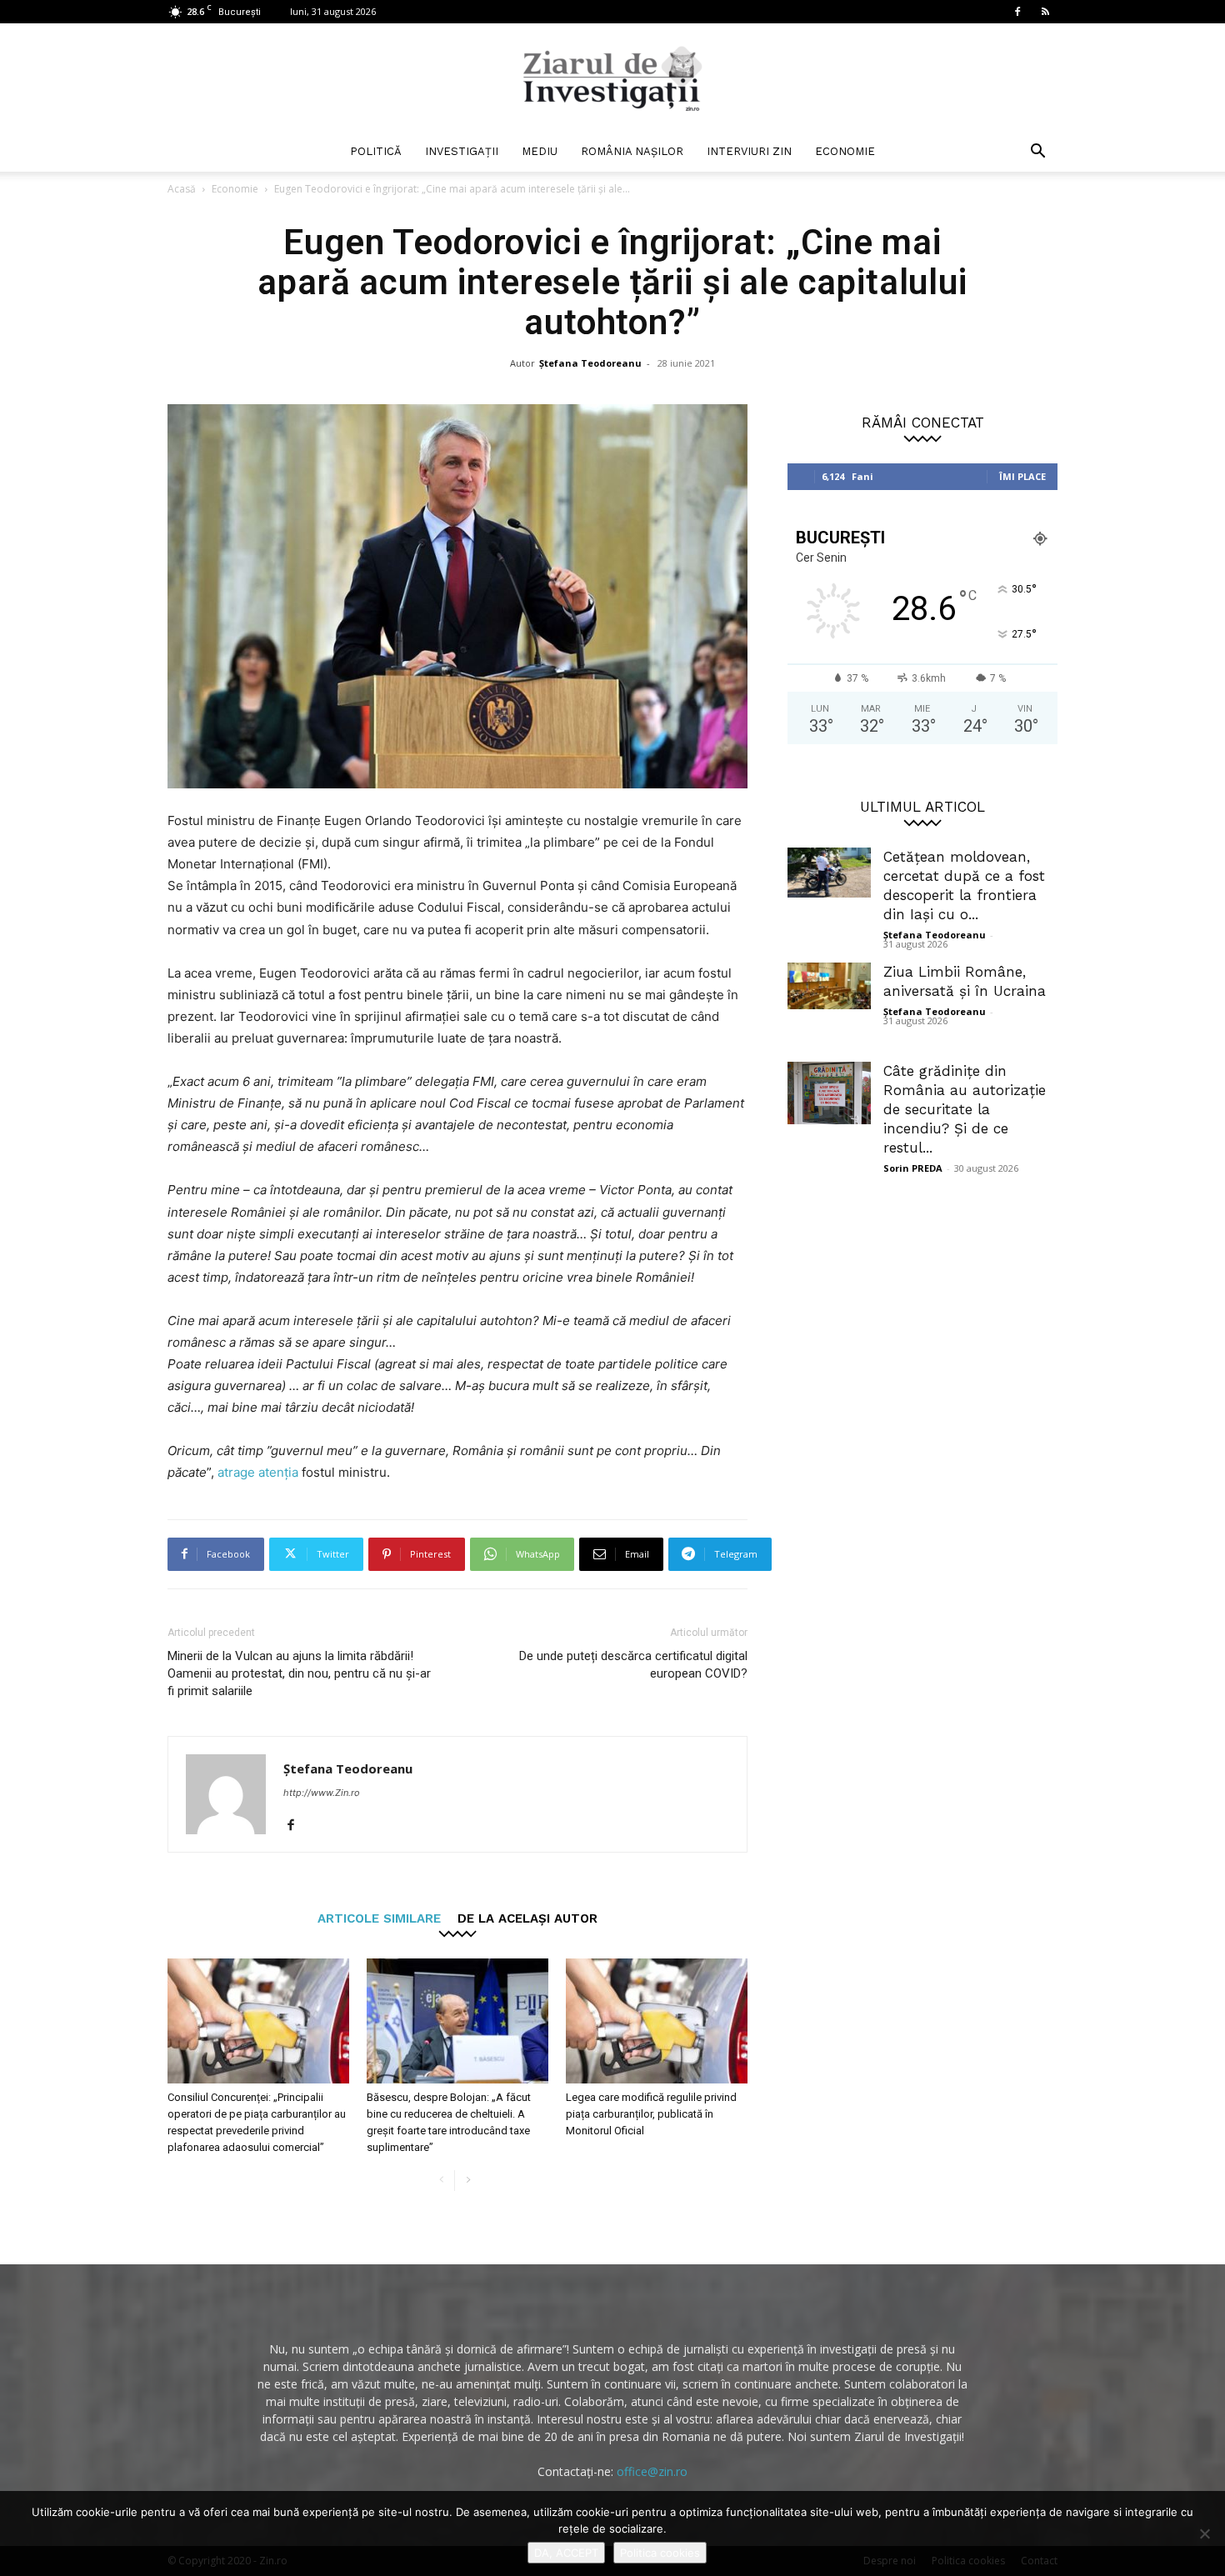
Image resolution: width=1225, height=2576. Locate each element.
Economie (845, 151)
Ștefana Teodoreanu (590, 363)
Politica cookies (660, 2553)
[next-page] (468, 2181)
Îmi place (1022, 476)
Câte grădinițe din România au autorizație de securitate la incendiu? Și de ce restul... (965, 1109)
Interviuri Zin (749, 151)
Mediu (540, 151)
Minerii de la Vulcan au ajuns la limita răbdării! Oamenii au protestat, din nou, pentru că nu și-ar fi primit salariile (299, 1673)
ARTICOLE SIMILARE (379, 1918)
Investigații (462, 151)
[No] (1204, 2533)
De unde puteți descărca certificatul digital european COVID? (633, 1665)
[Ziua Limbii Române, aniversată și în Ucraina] (829, 986)
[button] (1037, 153)
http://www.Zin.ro (322, 1793)
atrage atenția (258, 1472)
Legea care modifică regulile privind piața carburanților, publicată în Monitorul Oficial (651, 2114)
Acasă (182, 189)
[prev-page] (441, 2181)
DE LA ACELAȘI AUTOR (527, 1918)
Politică (376, 151)
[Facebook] (1017, 12)
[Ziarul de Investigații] (612, 78)
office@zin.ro (652, 2471)
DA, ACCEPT (566, 2553)
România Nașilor (632, 151)
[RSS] (1045, 12)
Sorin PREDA (913, 1168)
